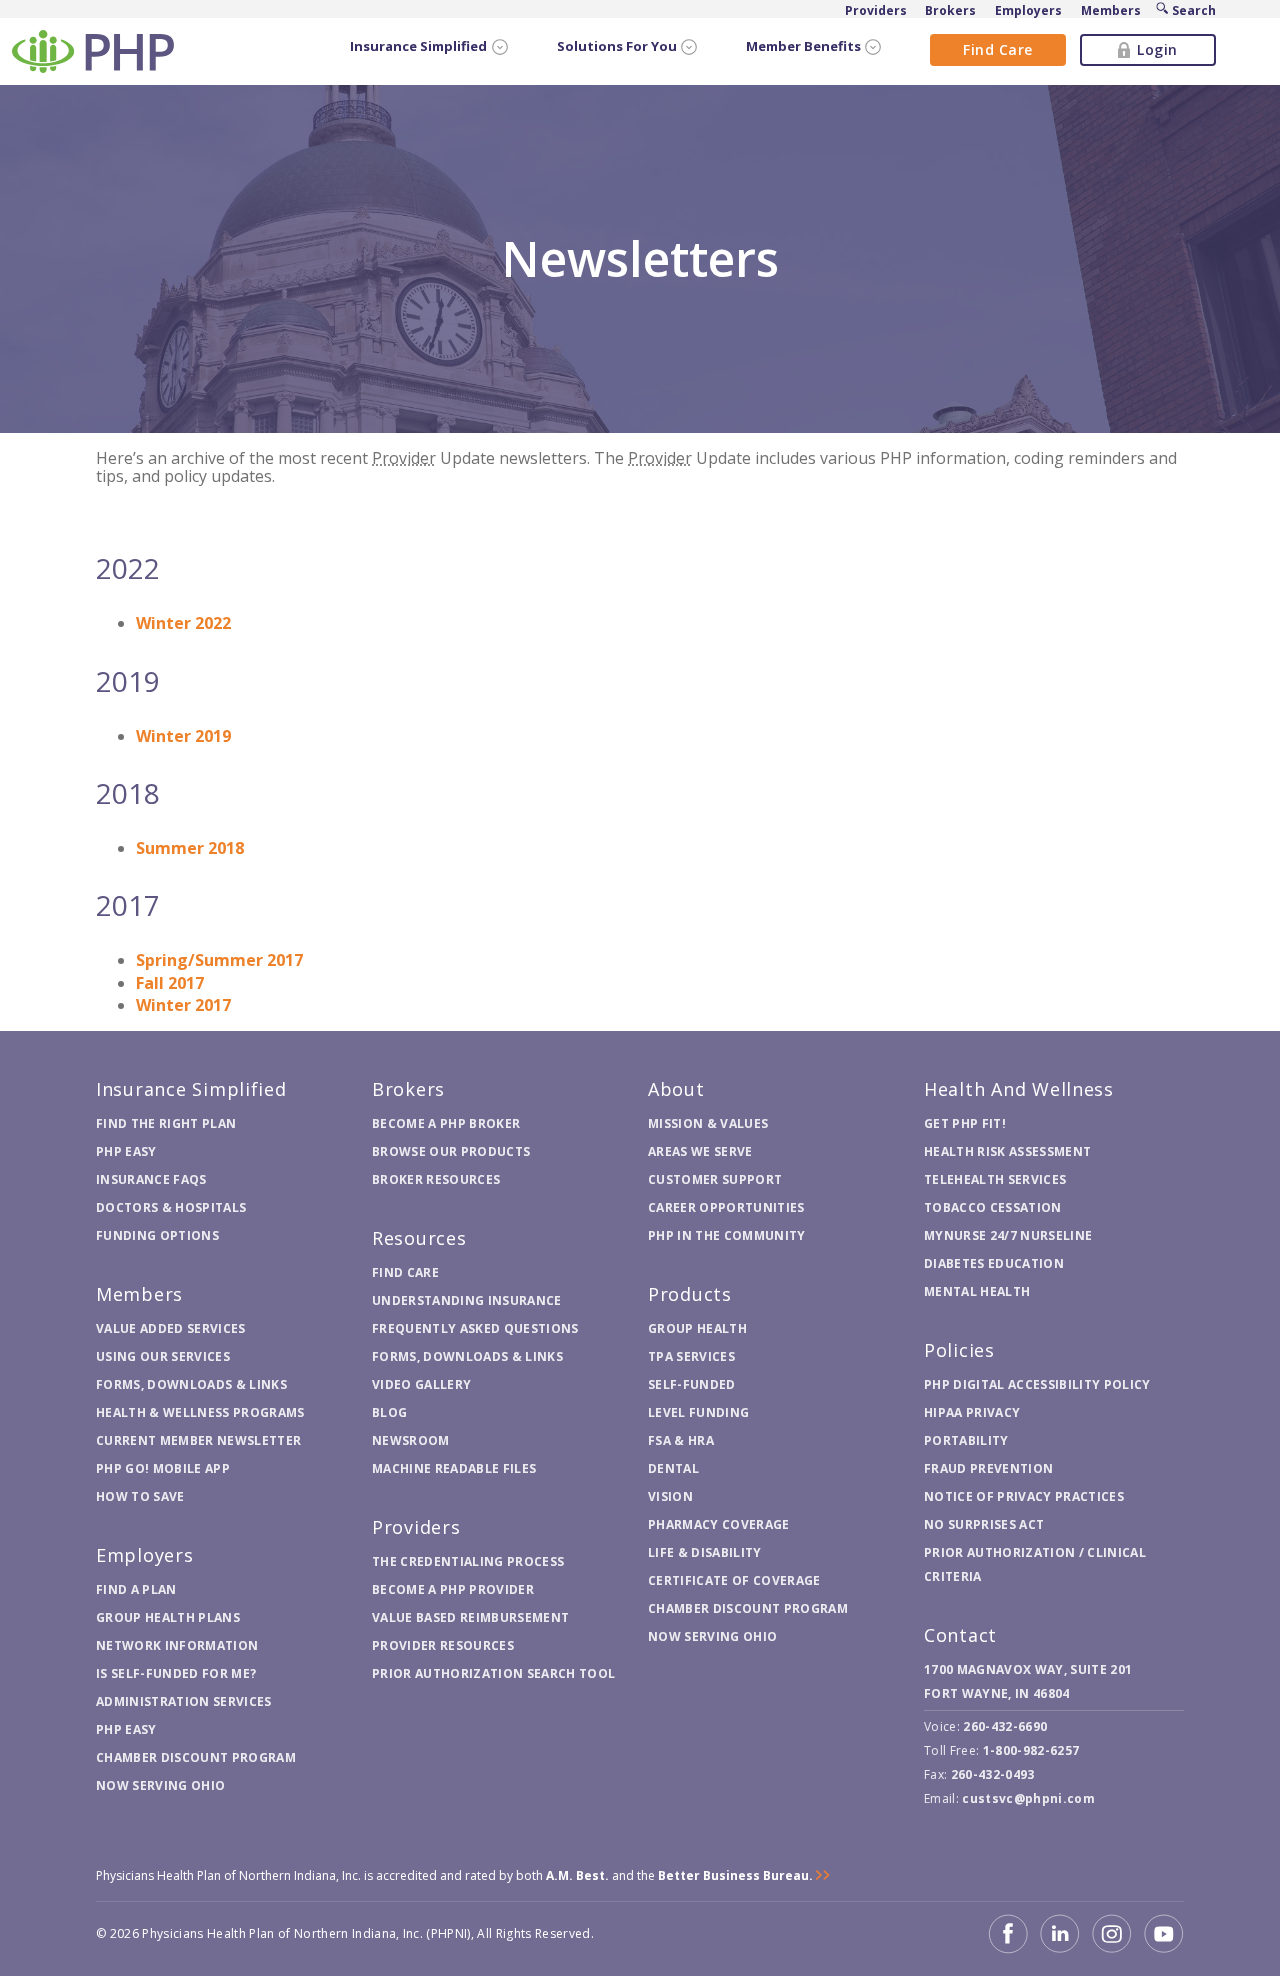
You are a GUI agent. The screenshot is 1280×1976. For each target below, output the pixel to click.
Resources (419, 1238)
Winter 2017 (183, 1005)
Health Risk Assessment (1007, 1151)
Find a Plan (136, 1589)
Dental (673, 1468)
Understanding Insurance (467, 1300)
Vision (670, 1496)
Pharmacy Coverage (719, 1524)
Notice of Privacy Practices (1024, 1496)
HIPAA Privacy (972, 1412)
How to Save (140, 1496)
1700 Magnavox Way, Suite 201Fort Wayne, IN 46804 (1028, 1681)
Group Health (697, 1328)
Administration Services (184, 1701)
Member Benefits (803, 46)
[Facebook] (1008, 1934)
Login (1157, 49)
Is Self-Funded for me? (176, 1673)
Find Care (997, 49)
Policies (959, 1350)
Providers (416, 1527)
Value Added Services (171, 1328)
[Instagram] (1112, 1933)
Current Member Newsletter (198, 1440)
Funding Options (157, 1235)
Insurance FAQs (151, 1179)
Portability (966, 1440)
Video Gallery (421, 1384)
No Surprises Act (984, 1524)
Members (139, 1294)
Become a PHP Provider (453, 1589)
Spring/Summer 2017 (219, 960)
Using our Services (163, 1356)
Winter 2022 (183, 623)
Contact (960, 1635)
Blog (389, 1412)
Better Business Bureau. (735, 1875)
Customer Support (715, 1179)
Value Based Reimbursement (470, 1617)
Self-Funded (692, 1384)
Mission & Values (708, 1123)
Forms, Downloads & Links (191, 1384)
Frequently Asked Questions (475, 1328)
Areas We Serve (700, 1151)
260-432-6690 (1005, 1726)
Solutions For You (617, 46)
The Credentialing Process (468, 1561)
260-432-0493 (993, 1774)
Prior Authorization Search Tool (493, 1673)
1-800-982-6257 (1031, 1750)
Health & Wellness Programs (200, 1412)
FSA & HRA (681, 1440)
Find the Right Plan (166, 1123)
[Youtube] (1164, 1933)
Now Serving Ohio (160, 1785)
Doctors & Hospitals (171, 1207)
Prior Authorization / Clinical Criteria (1035, 1564)
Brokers (408, 1089)
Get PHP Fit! (965, 1123)
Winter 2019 (183, 736)
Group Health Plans (168, 1617)
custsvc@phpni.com (1028, 1798)
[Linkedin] (1060, 1933)
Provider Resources (443, 1645)
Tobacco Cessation (993, 1207)
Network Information (177, 1645)
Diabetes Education (994, 1263)
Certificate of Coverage (734, 1580)
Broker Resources (436, 1179)
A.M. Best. (577, 1875)
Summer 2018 (190, 848)
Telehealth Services (995, 1179)
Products (690, 1294)
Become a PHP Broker (446, 1123)
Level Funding (698, 1412)
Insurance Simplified (418, 46)
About (676, 1089)
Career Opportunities (726, 1207)
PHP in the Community (727, 1235)
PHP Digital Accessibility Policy (1037, 1384)
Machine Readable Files (454, 1468)
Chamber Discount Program (196, 1757)
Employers (145, 1555)
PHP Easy (126, 1151)
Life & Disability (705, 1552)
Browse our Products (451, 1151)
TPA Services (691, 1356)
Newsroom (411, 1440)
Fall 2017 (170, 983)
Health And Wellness (1019, 1089)
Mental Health (977, 1291)
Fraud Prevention (988, 1468)
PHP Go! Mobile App (163, 1468)
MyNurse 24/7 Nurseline (1008, 1235)
